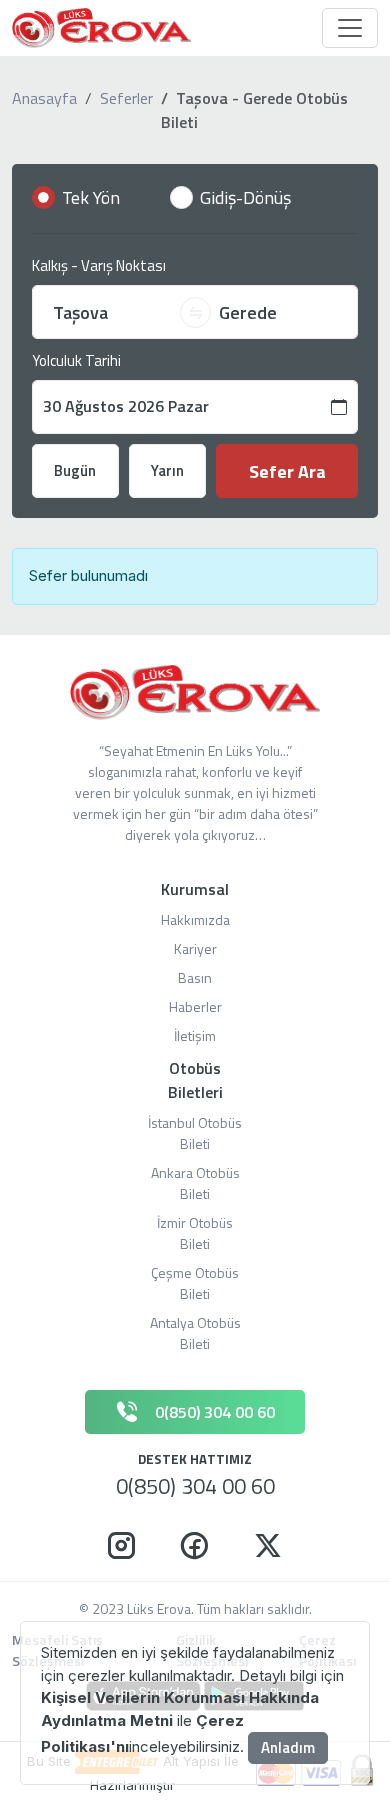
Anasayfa (44, 98)
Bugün (75, 470)
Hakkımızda (195, 919)
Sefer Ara (287, 471)
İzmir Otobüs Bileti (195, 1233)
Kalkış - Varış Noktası (99, 265)
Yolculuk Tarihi (76, 360)
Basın (195, 977)
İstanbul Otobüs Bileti (195, 1133)
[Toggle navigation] (350, 28)
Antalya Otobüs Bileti (195, 1333)
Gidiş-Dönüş (245, 197)
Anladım (288, 1747)
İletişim (195, 1035)
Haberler (195, 1006)
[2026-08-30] (195, 407)
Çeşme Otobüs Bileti (195, 1283)
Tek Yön (91, 197)
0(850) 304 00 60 (195, 1486)
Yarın (167, 470)
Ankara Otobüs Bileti (195, 1183)
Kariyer (195, 948)
